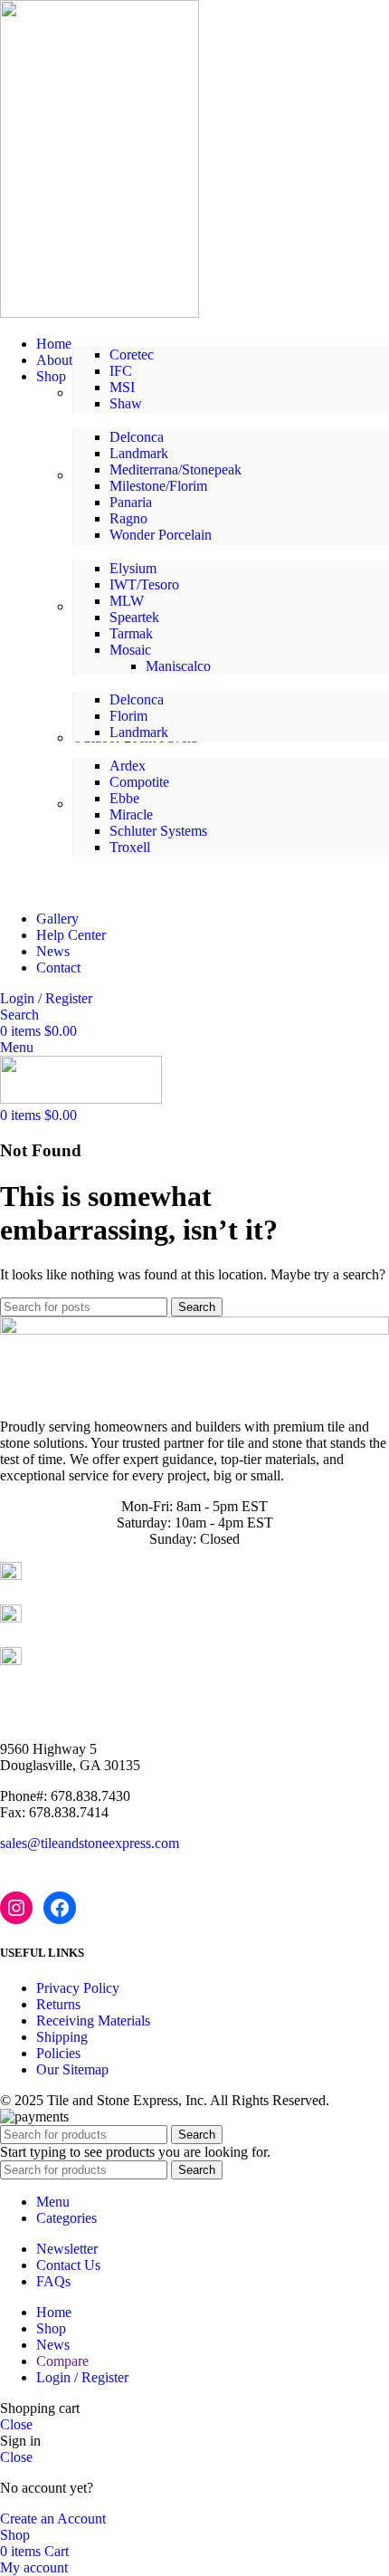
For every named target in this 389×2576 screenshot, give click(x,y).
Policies (58, 2053)
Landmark (139, 453)
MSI (122, 387)
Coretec (132, 354)
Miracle (131, 814)
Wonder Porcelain (161, 535)
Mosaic (130, 650)
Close (16, 2424)
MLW (127, 601)
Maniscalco (178, 666)
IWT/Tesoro (144, 584)
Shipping (62, 2037)
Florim (128, 716)
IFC (121, 371)
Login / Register (82, 2377)
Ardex (128, 766)
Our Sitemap (72, 2069)
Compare (62, 2361)
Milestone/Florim (158, 486)
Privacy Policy (78, 1988)
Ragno (128, 518)
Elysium (133, 568)
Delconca (137, 437)
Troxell (130, 847)
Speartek (134, 617)
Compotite (139, 782)
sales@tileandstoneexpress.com (90, 1843)
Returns (58, 2004)
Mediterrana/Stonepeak (176, 469)
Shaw (126, 403)
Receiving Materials (93, 2021)
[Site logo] (100, 313)
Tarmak (131, 633)
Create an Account (53, 2519)
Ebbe (124, 798)
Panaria (131, 502)
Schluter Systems (158, 831)
